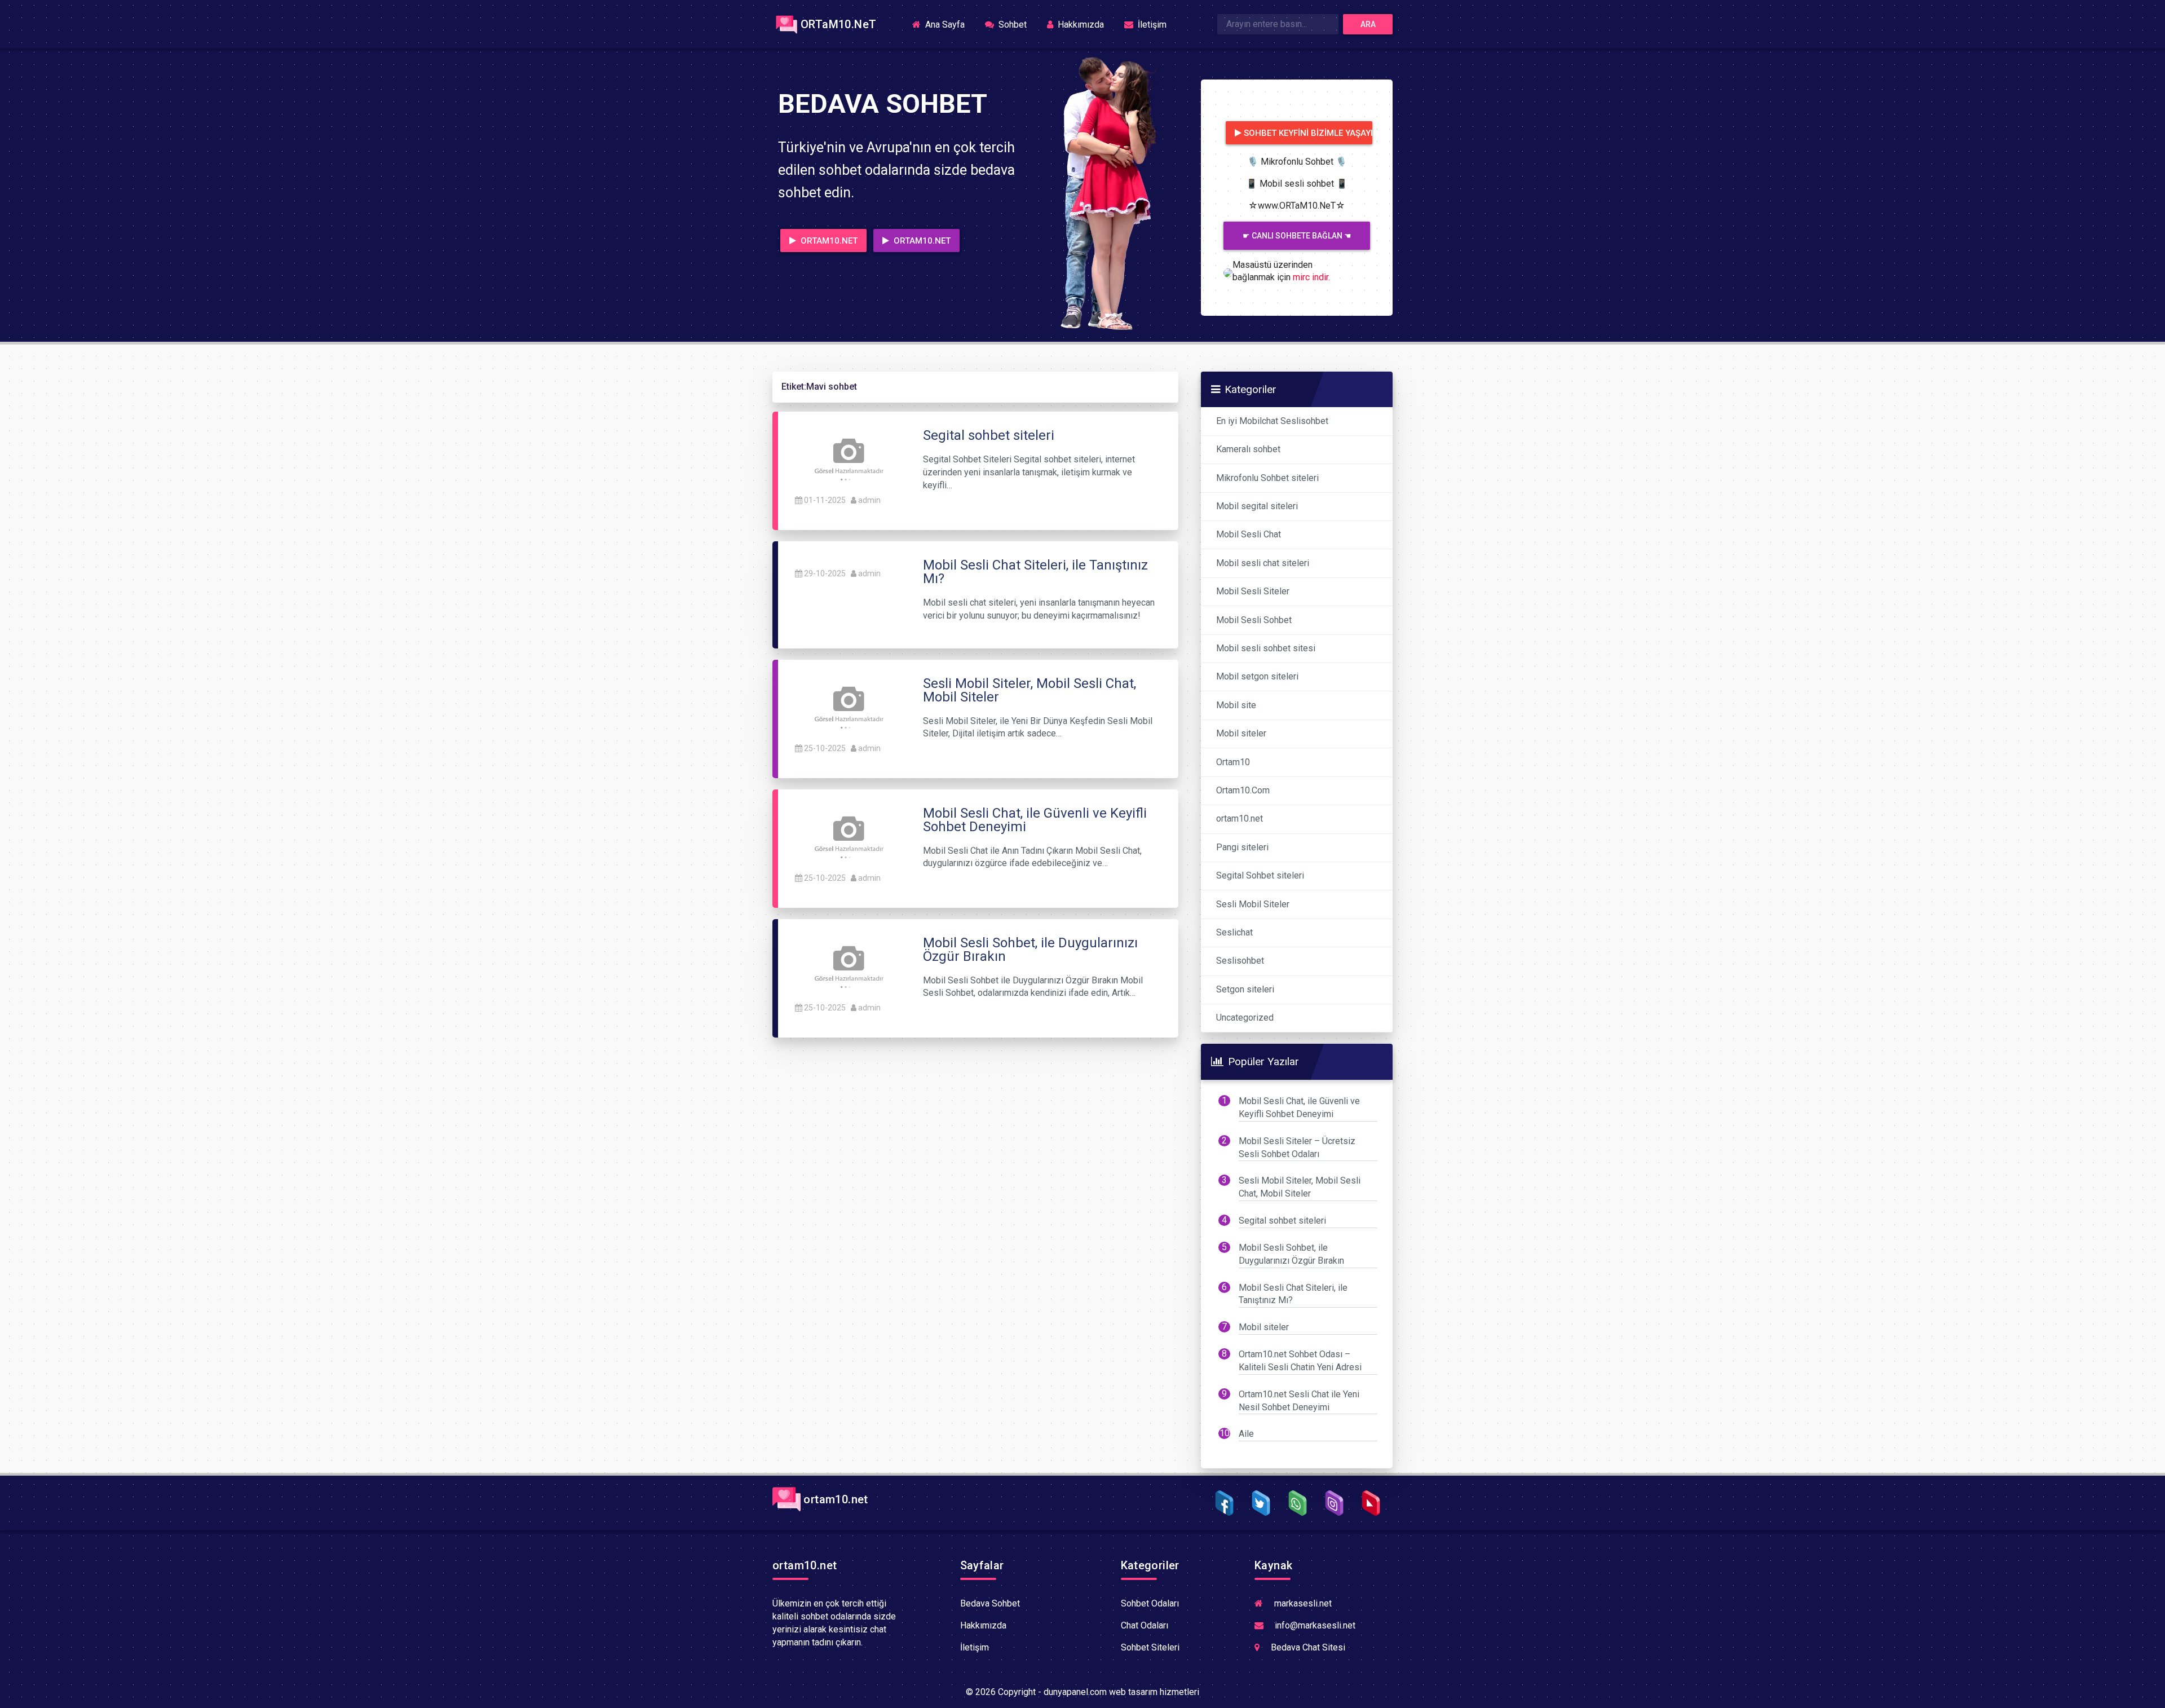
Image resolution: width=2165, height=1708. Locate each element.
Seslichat (1234, 932)
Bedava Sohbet (990, 1603)
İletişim (1151, 25)
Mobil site (1236, 705)
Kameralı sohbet (1248, 449)
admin (869, 500)
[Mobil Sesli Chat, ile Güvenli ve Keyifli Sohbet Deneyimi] (848, 834)
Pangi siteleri (1242, 847)
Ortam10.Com (1243, 790)
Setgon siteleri (1245, 989)
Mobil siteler (1241, 733)
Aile (1246, 1434)
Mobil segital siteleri (1257, 506)
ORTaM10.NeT (838, 24)
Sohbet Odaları (1150, 1603)
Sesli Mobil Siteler (1253, 904)
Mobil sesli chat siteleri (1263, 563)
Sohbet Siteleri (1150, 1647)
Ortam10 (1233, 762)
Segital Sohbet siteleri (1260, 875)
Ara (1368, 24)
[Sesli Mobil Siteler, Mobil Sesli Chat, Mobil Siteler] (848, 704)
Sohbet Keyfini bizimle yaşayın (1308, 133)
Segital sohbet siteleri (1282, 1221)
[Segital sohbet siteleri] (848, 456)
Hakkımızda (1080, 25)
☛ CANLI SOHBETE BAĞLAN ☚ (1297, 236)
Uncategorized (1245, 1018)
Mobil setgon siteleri (1257, 676)
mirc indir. (1311, 277)
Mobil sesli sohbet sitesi (1266, 648)
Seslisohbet (1240, 961)
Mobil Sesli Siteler (1253, 591)
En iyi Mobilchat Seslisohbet (1272, 421)
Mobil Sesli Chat (1249, 534)
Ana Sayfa (948, 24)
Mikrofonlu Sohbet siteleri (1267, 478)
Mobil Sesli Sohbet (1254, 620)
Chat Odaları (1145, 1625)
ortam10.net (1240, 818)
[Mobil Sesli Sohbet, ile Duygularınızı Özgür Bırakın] (848, 963)
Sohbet (1011, 25)
